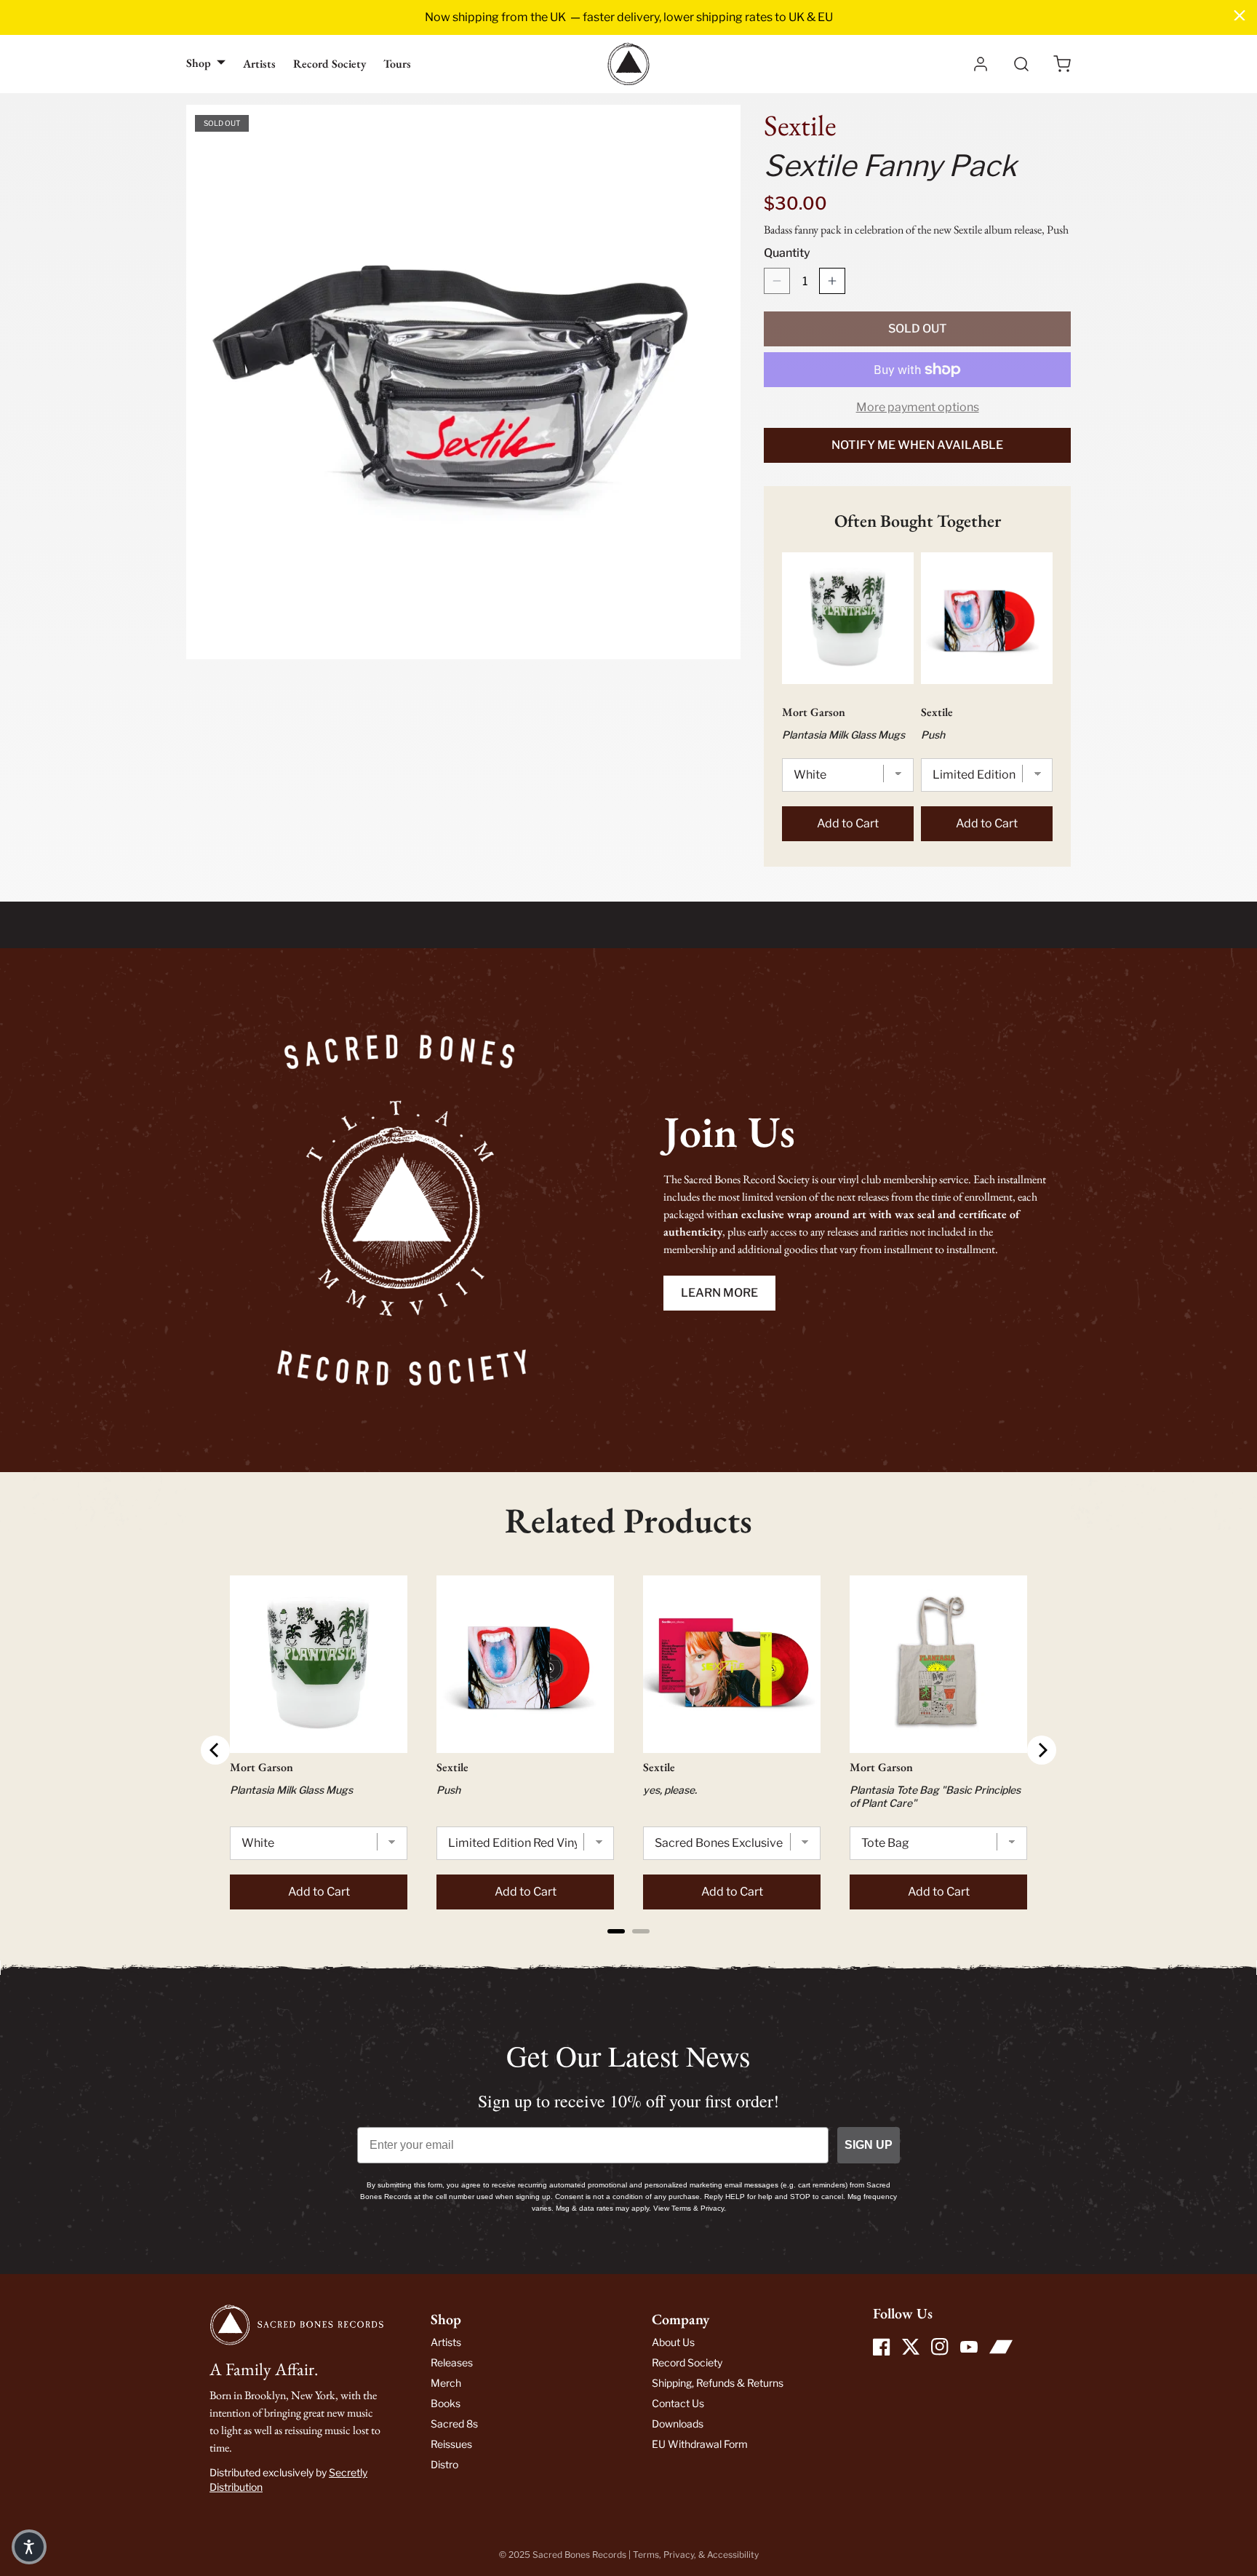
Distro (444, 2464)
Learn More (719, 1293)
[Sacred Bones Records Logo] (628, 64)
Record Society (330, 64)
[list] (463, 382)
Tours (397, 64)
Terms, (648, 2555)
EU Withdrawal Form (700, 2444)
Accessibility (733, 2555)
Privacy (679, 2555)
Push (933, 735)
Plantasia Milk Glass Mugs (843, 735)
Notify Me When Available (917, 445)
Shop (199, 63)
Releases (452, 2362)
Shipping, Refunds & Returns (718, 2383)
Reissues (451, 2444)
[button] (1062, 64)
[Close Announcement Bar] (1240, 15)
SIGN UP (869, 2145)
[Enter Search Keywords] (1021, 64)
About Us (673, 2342)
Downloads (678, 2424)
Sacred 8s (454, 2424)
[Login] (981, 64)
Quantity (787, 253)
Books (446, 2403)
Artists (259, 64)
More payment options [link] (918, 407)
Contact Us (678, 2403)
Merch (446, 2383)
